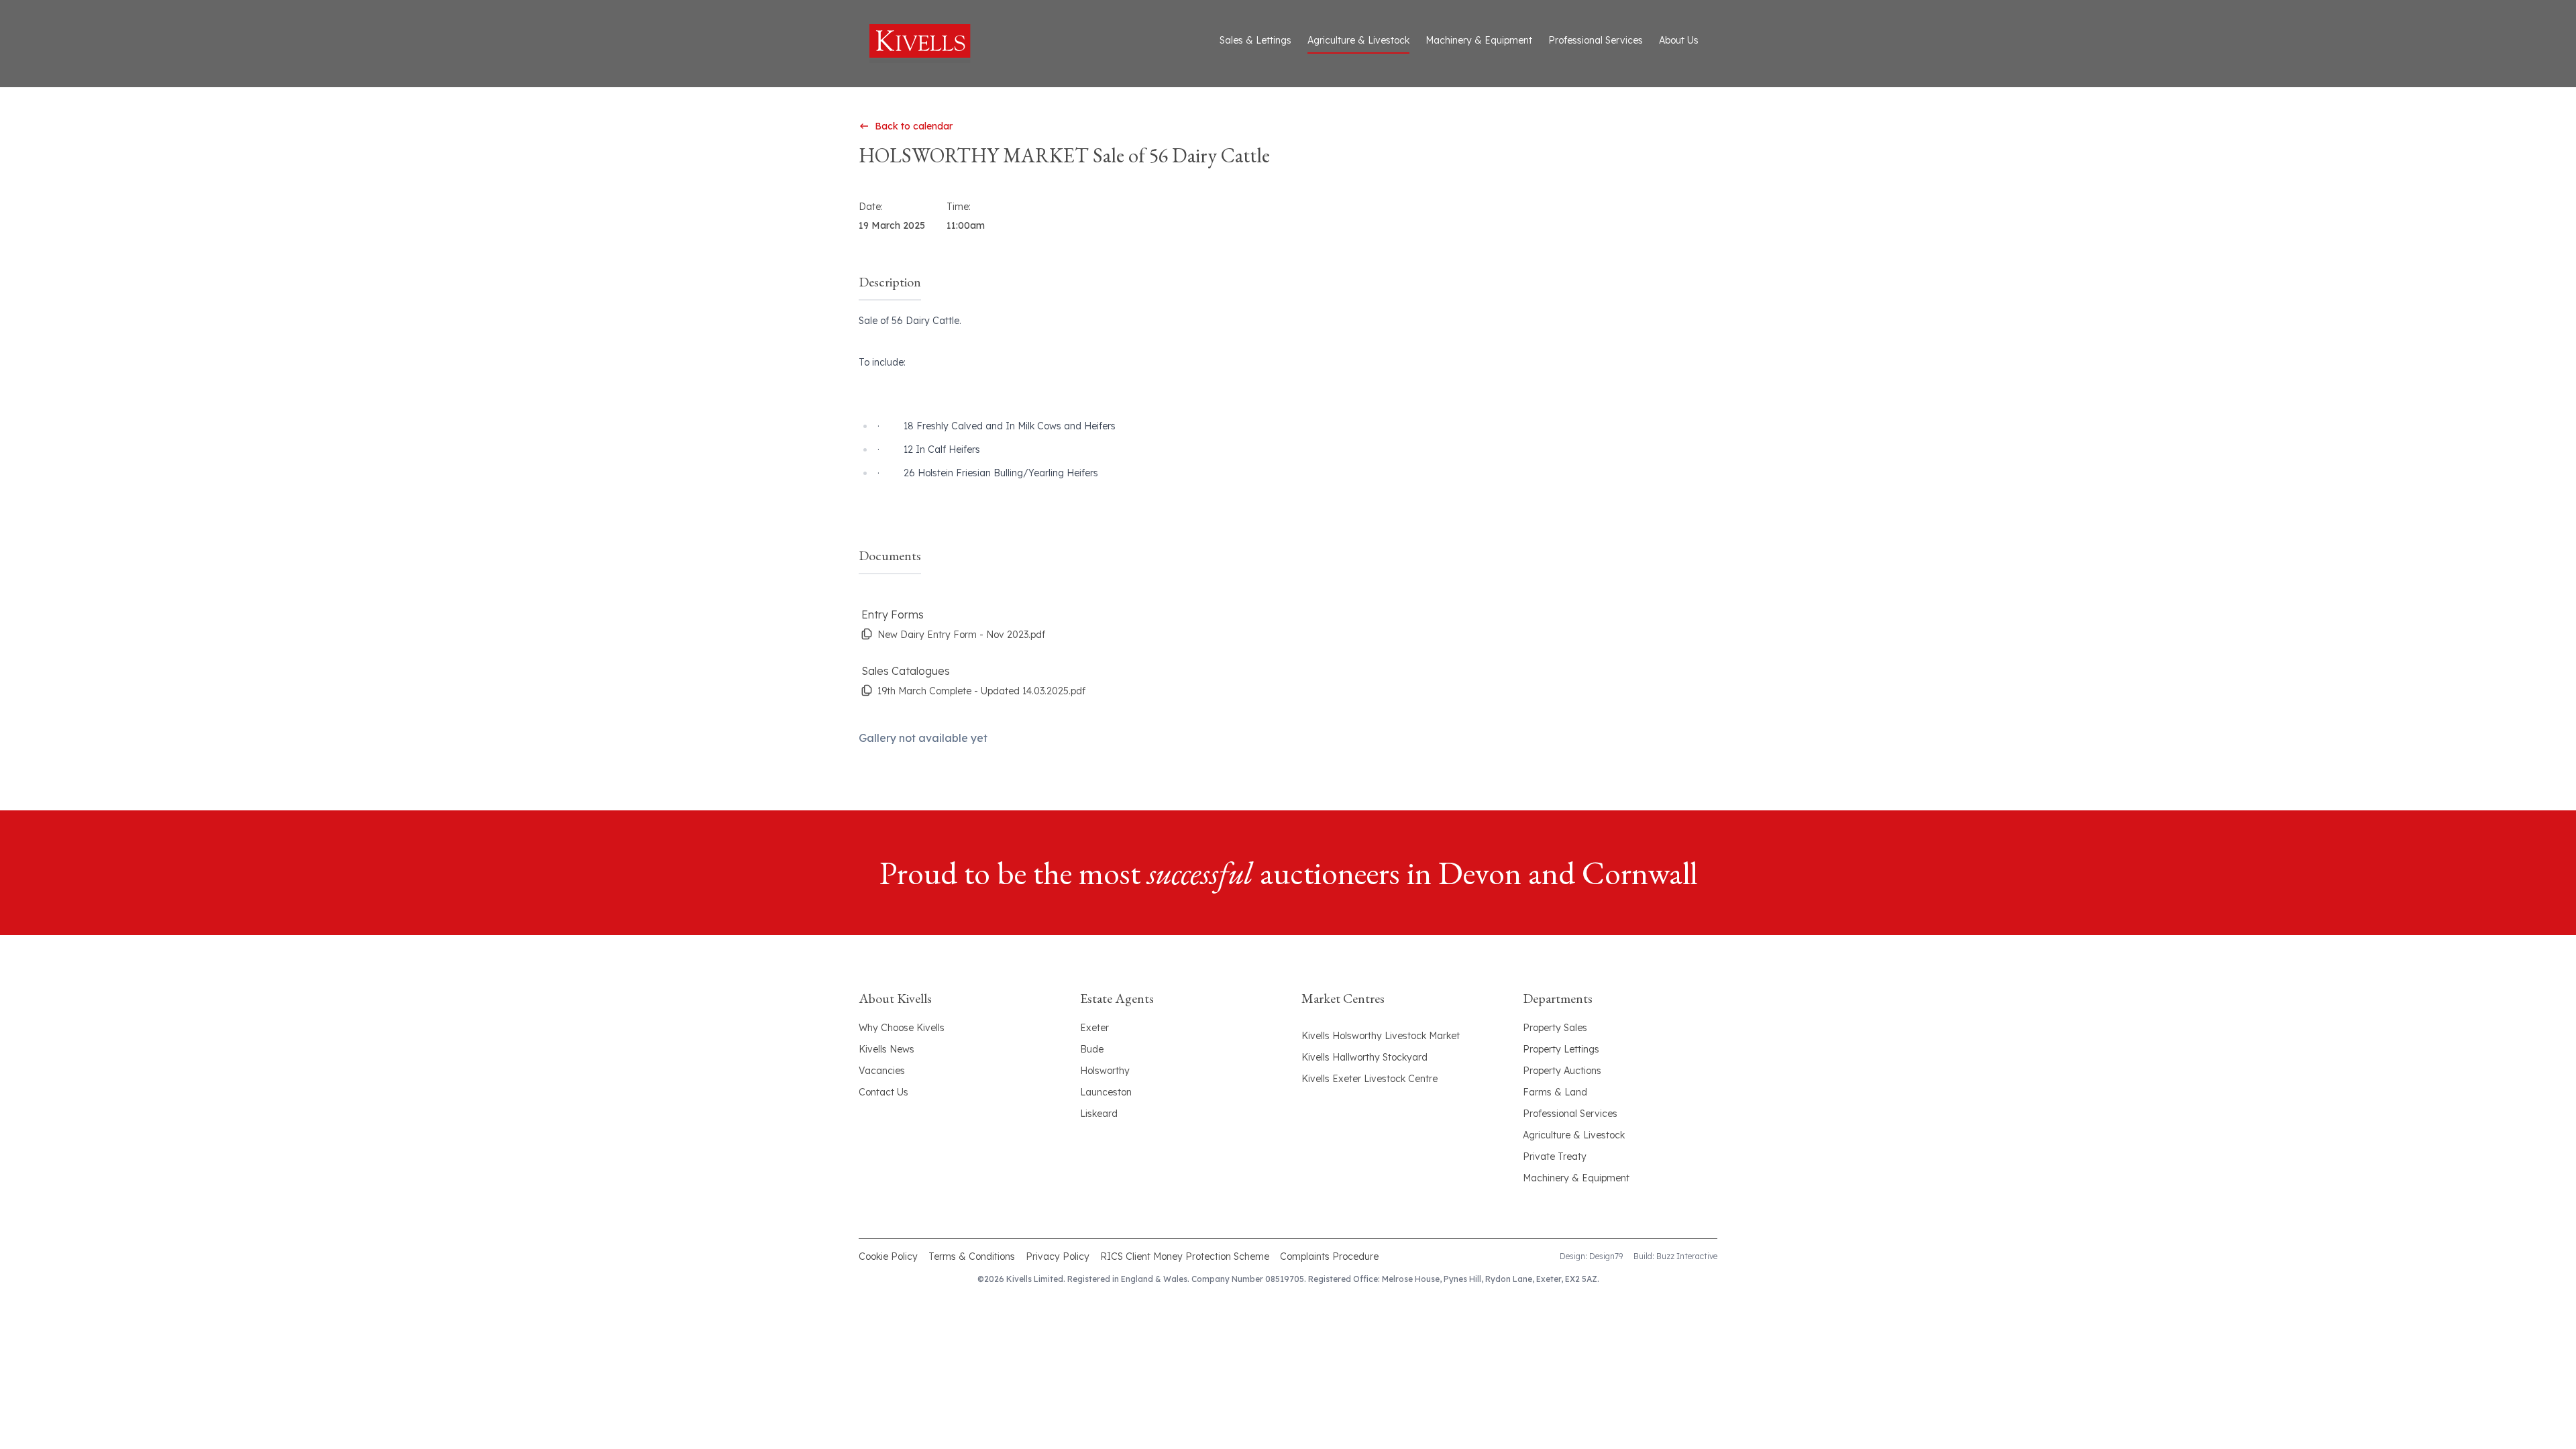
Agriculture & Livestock (1358, 40)
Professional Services (1596, 40)
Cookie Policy (888, 1256)
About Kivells (895, 998)
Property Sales (1555, 1028)
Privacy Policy (1058, 1256)
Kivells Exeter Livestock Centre (1370, 1079)
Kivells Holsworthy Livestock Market (1381, 1036)
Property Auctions (1562, 1071)
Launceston (1106, 1092)
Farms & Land (1555, 1092)
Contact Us (883, 1092)
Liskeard (1099, 1114)
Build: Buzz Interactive (1675, 1256)
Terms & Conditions (972, 1256)
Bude (1092, 1049)
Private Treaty (1555, 1157)
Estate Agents (1117, 998)
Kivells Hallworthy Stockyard (1364, 1057)
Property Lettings (1561, 1049)
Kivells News (887, 1049)
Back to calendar (914, 126)
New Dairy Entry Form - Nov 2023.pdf (961, 635)
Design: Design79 (1591, 1256)
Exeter (1094, 1028)
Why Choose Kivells (902, 1028)
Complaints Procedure (1329, 1256)
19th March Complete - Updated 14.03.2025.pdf (981, 691)
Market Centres (1343, 998)
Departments (1558, 998)
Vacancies (882, 1071)
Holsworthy (1105, 1071)
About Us (1679, 40)
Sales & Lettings (1255, 40)
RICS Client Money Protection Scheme (1185, 1256)
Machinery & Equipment (1479, 40)
